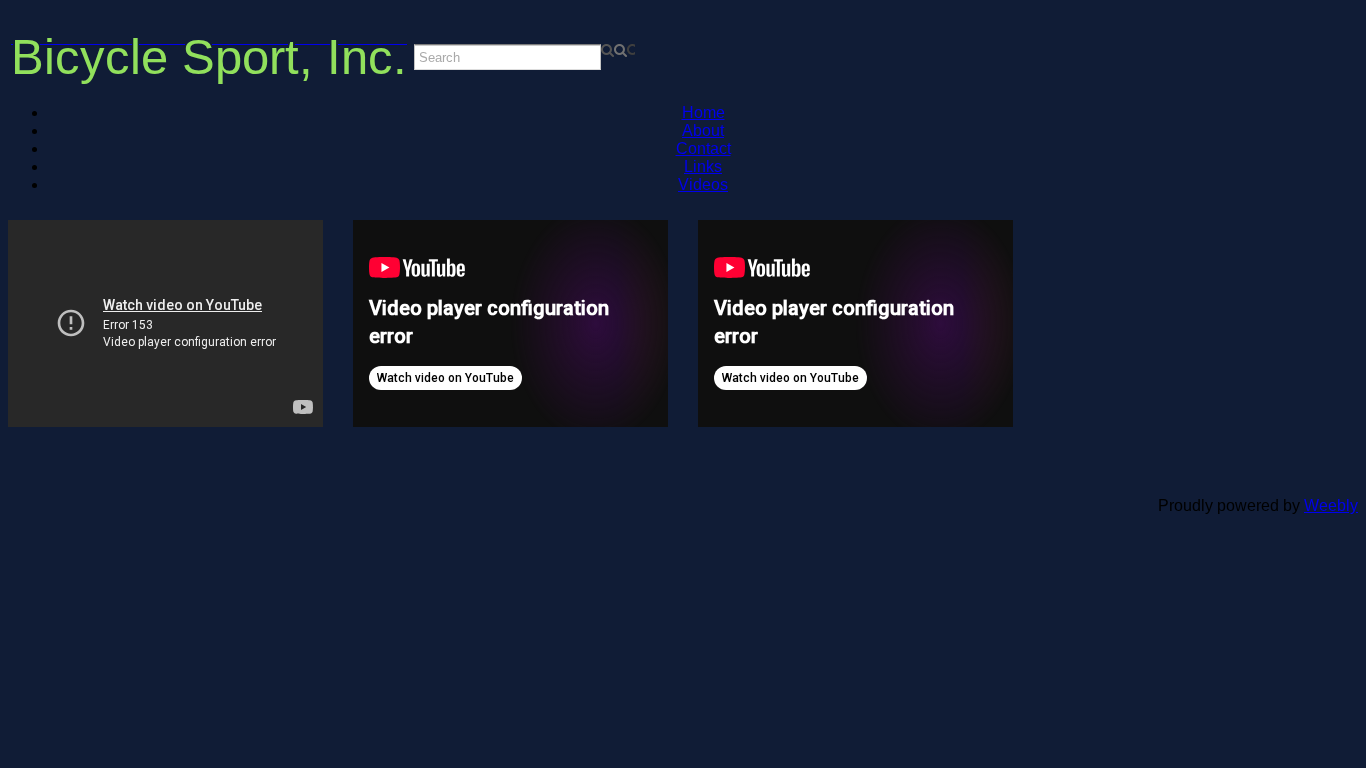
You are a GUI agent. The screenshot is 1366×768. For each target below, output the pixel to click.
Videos (703, 184)
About (703, 130)
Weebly (1331, 505)
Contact (703, 148)
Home (703, 112)
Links (703, 166)
